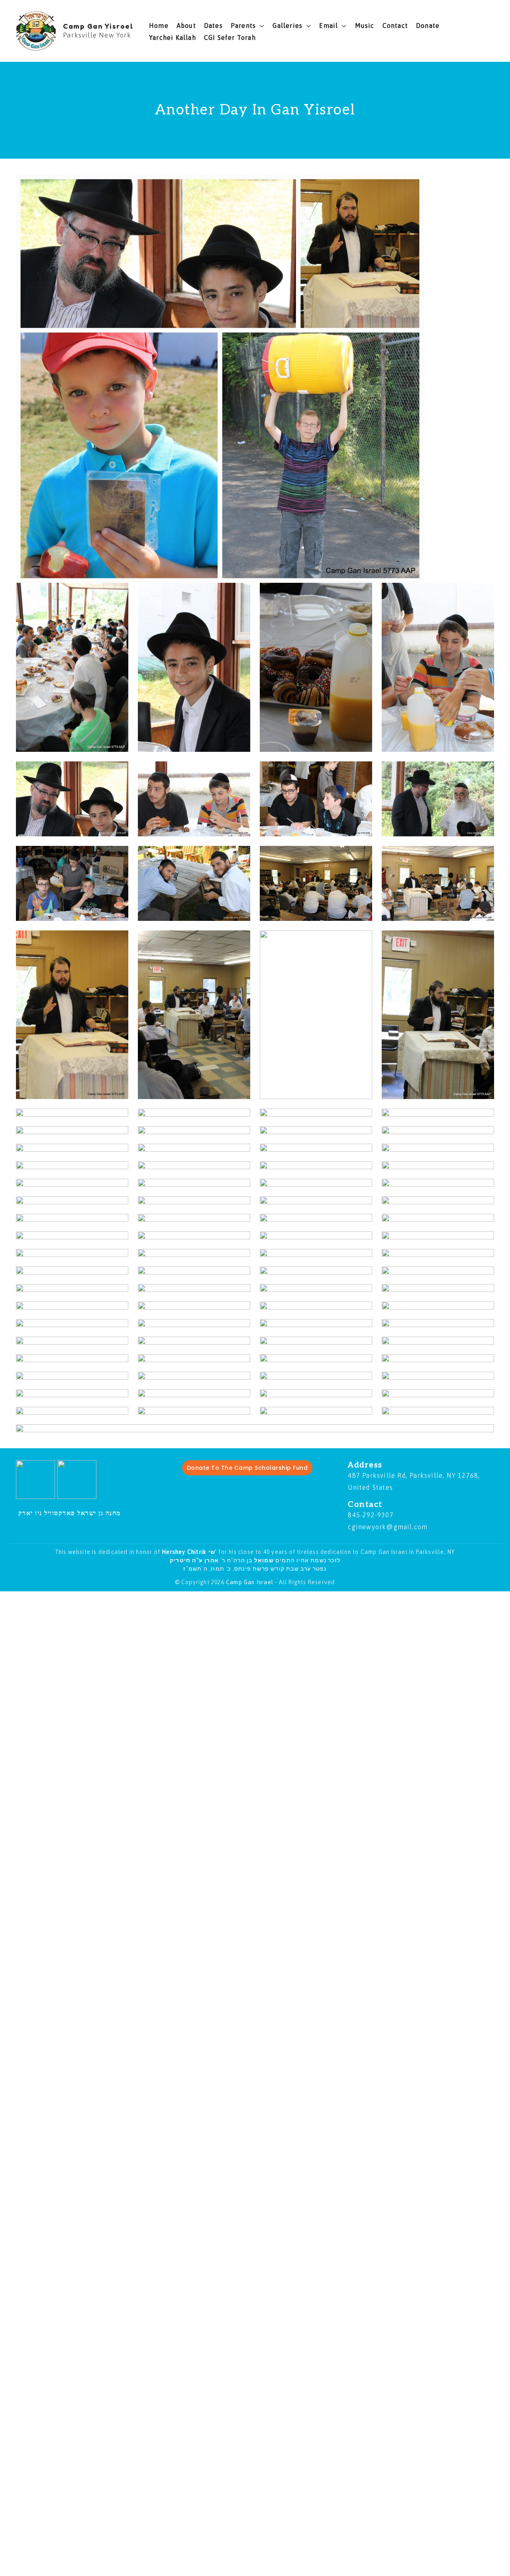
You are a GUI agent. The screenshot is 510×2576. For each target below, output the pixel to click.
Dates (213, 26)
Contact (395, 26)
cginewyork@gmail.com (388, 1527)
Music (365, 26)
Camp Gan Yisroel (98, 26)
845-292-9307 (371, 1515)
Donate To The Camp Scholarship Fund (247, 1468)
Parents (243, 26)
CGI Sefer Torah (230, 37)
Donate (428, 26)
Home (159, 26)
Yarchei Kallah (173, 37)
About (186, 26)
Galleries (287, 26)
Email (329, 26)
